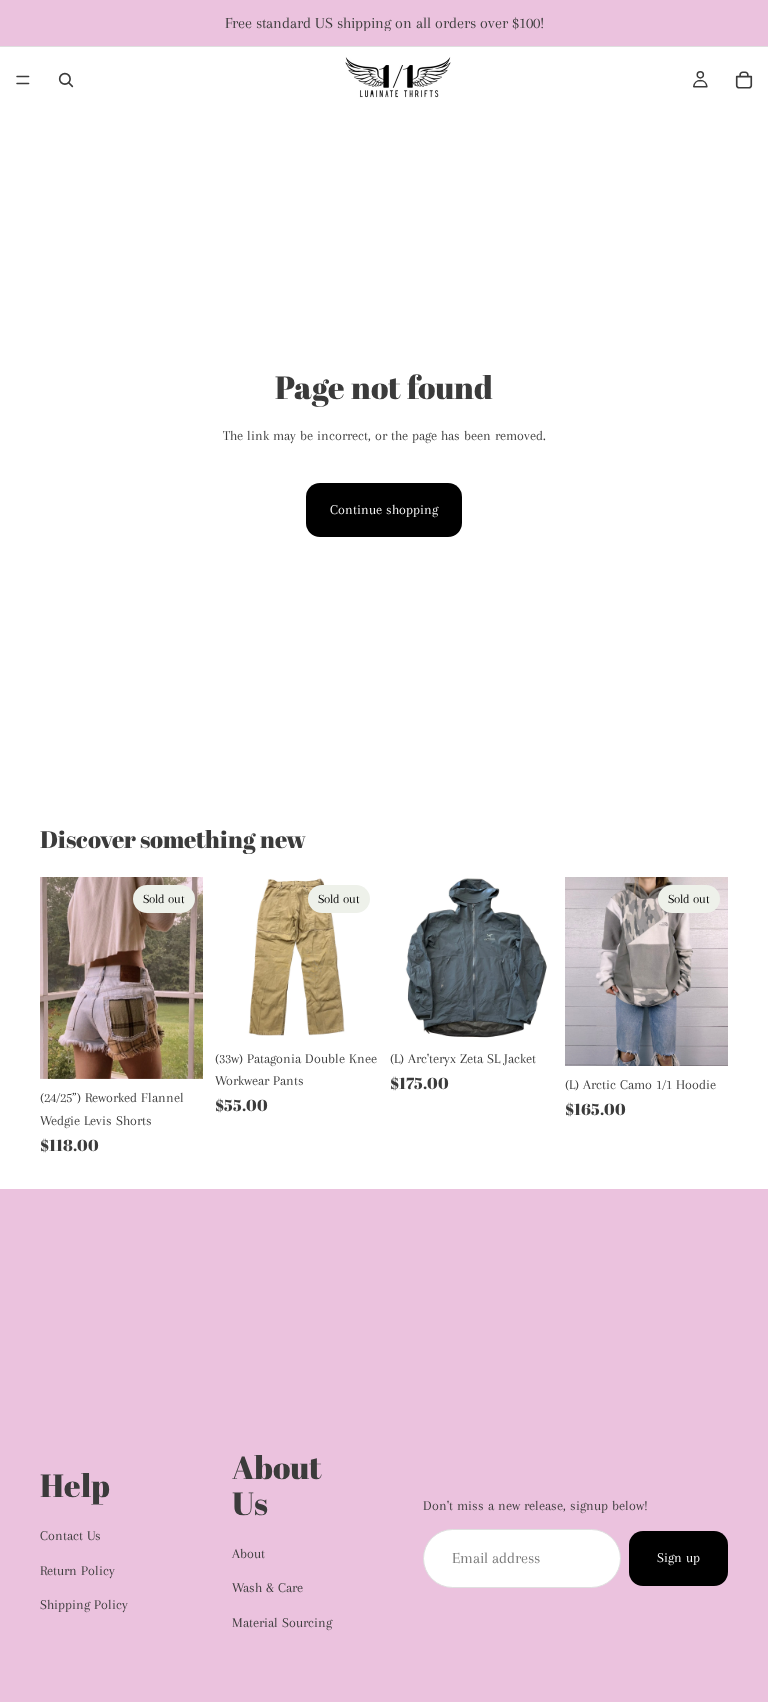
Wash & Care (267, 1587)
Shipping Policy (84, 1604)
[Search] (66, 80)
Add (539, 1008)
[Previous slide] (62, 978)
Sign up (678, 1557)
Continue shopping (384, 509)
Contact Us (70, 1535)
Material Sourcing (282, 1622)
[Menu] (23, 80)
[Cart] (744, 80)
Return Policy (77, 1570)
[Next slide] (181, 978)
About (248, 1553)
